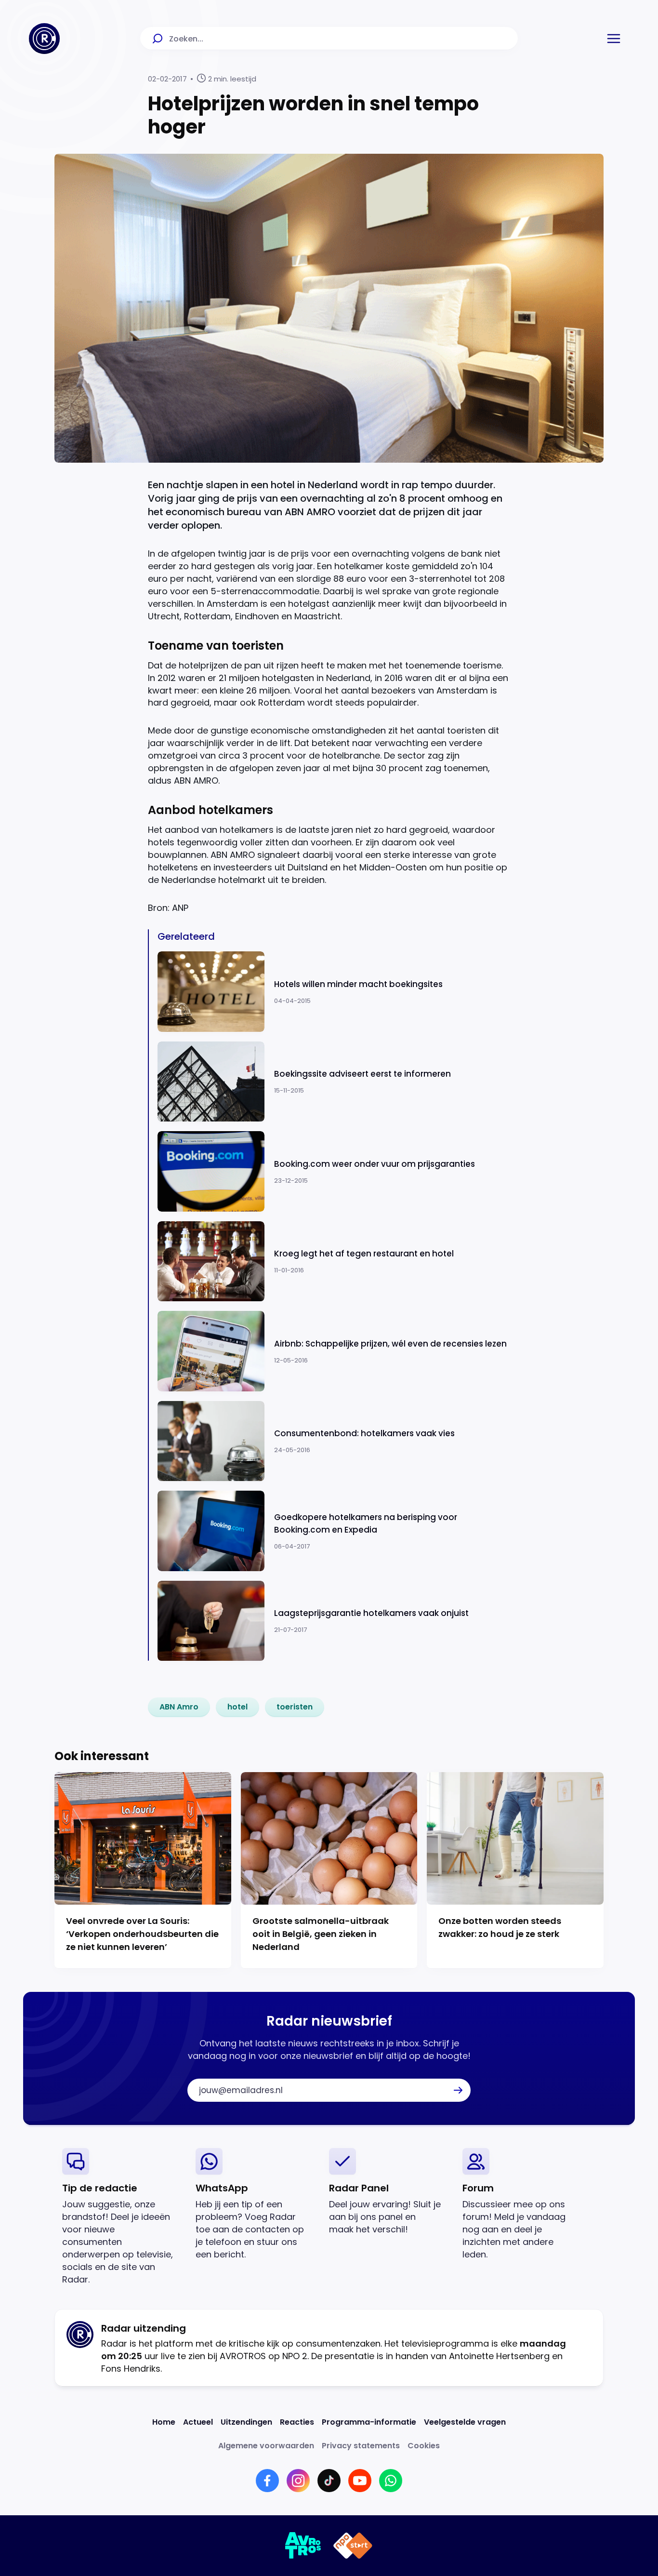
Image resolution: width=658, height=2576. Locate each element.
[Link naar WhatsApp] (391, 2481)
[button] (614, 39)
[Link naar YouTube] (360, 2481)
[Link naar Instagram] (298, 2481)
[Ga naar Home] (44, 39)
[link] (179, 1707)
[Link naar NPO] (353, 2546)
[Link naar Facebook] (267, 2481)
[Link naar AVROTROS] (303, 2546)
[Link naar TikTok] (329, 2481)
